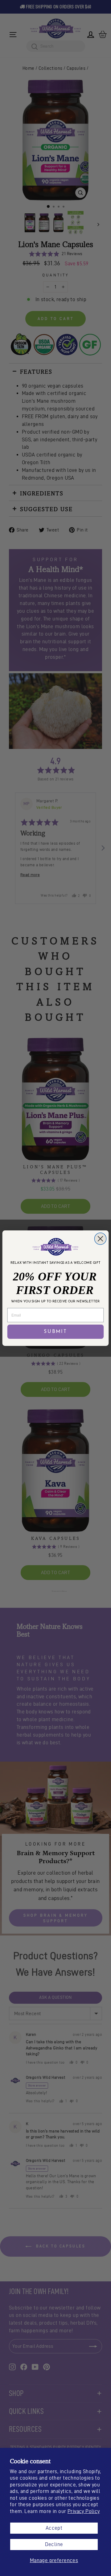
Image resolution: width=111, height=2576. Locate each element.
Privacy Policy (84, 2511)
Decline (54, 2544)
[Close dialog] (100, 1238)
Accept (54, 2528)
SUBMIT (55, 1332)
